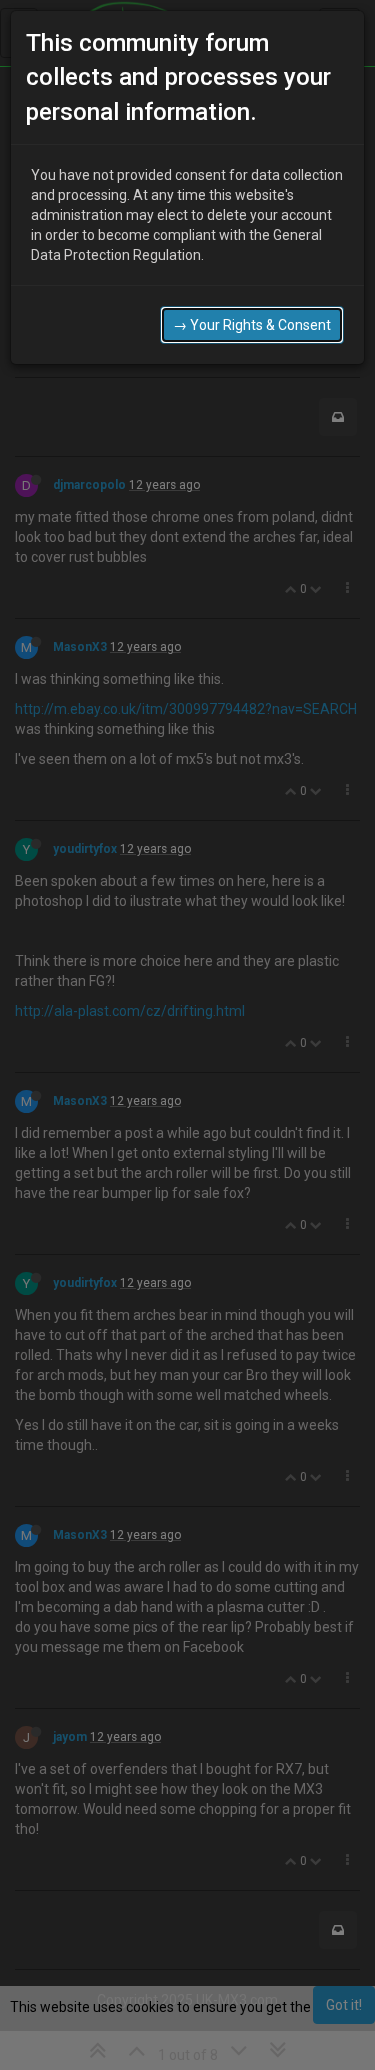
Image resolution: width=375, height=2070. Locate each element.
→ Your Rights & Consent (252, 325)
